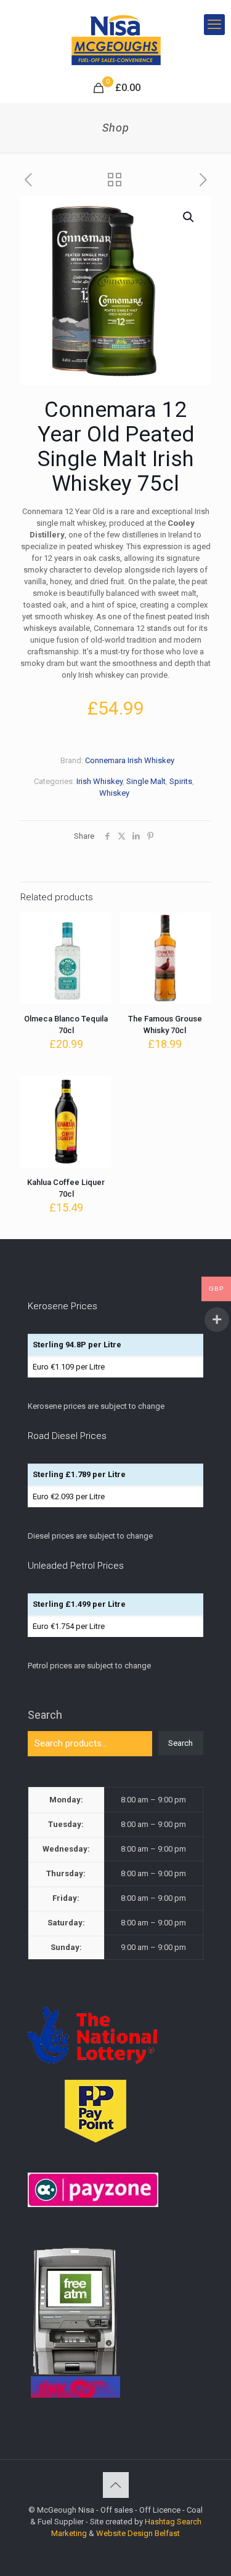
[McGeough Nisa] (115, 37)
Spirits (181, 781)
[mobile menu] (214, 25)
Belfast (167, 2533)
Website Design (124, 2533)
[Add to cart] (97, 927)
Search (45, 1715)
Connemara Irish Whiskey (130, 760)
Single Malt (146, 781)
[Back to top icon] (116, 2485)
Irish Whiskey (99, 781)
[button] (189, 217)
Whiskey (114, 793)
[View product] (97, 945)
